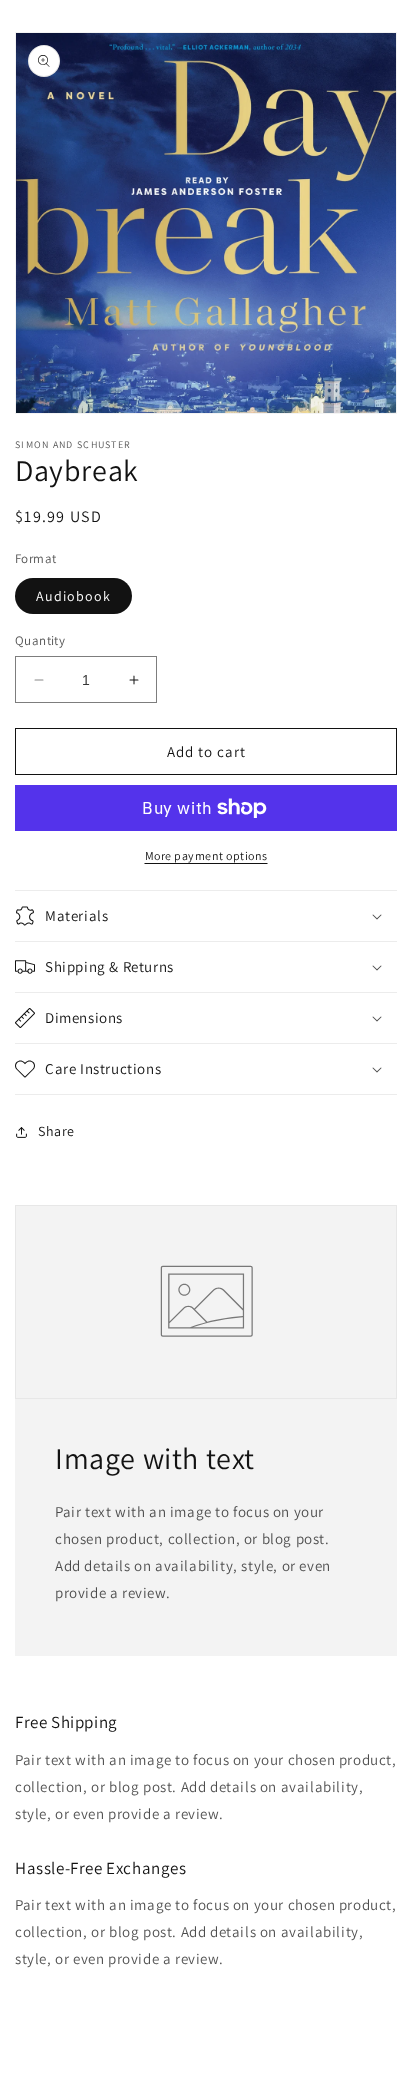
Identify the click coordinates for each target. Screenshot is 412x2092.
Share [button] (56, 1131)
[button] (206, 916)
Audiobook (73, 596)
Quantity (40, 640)
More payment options (206, 855)
